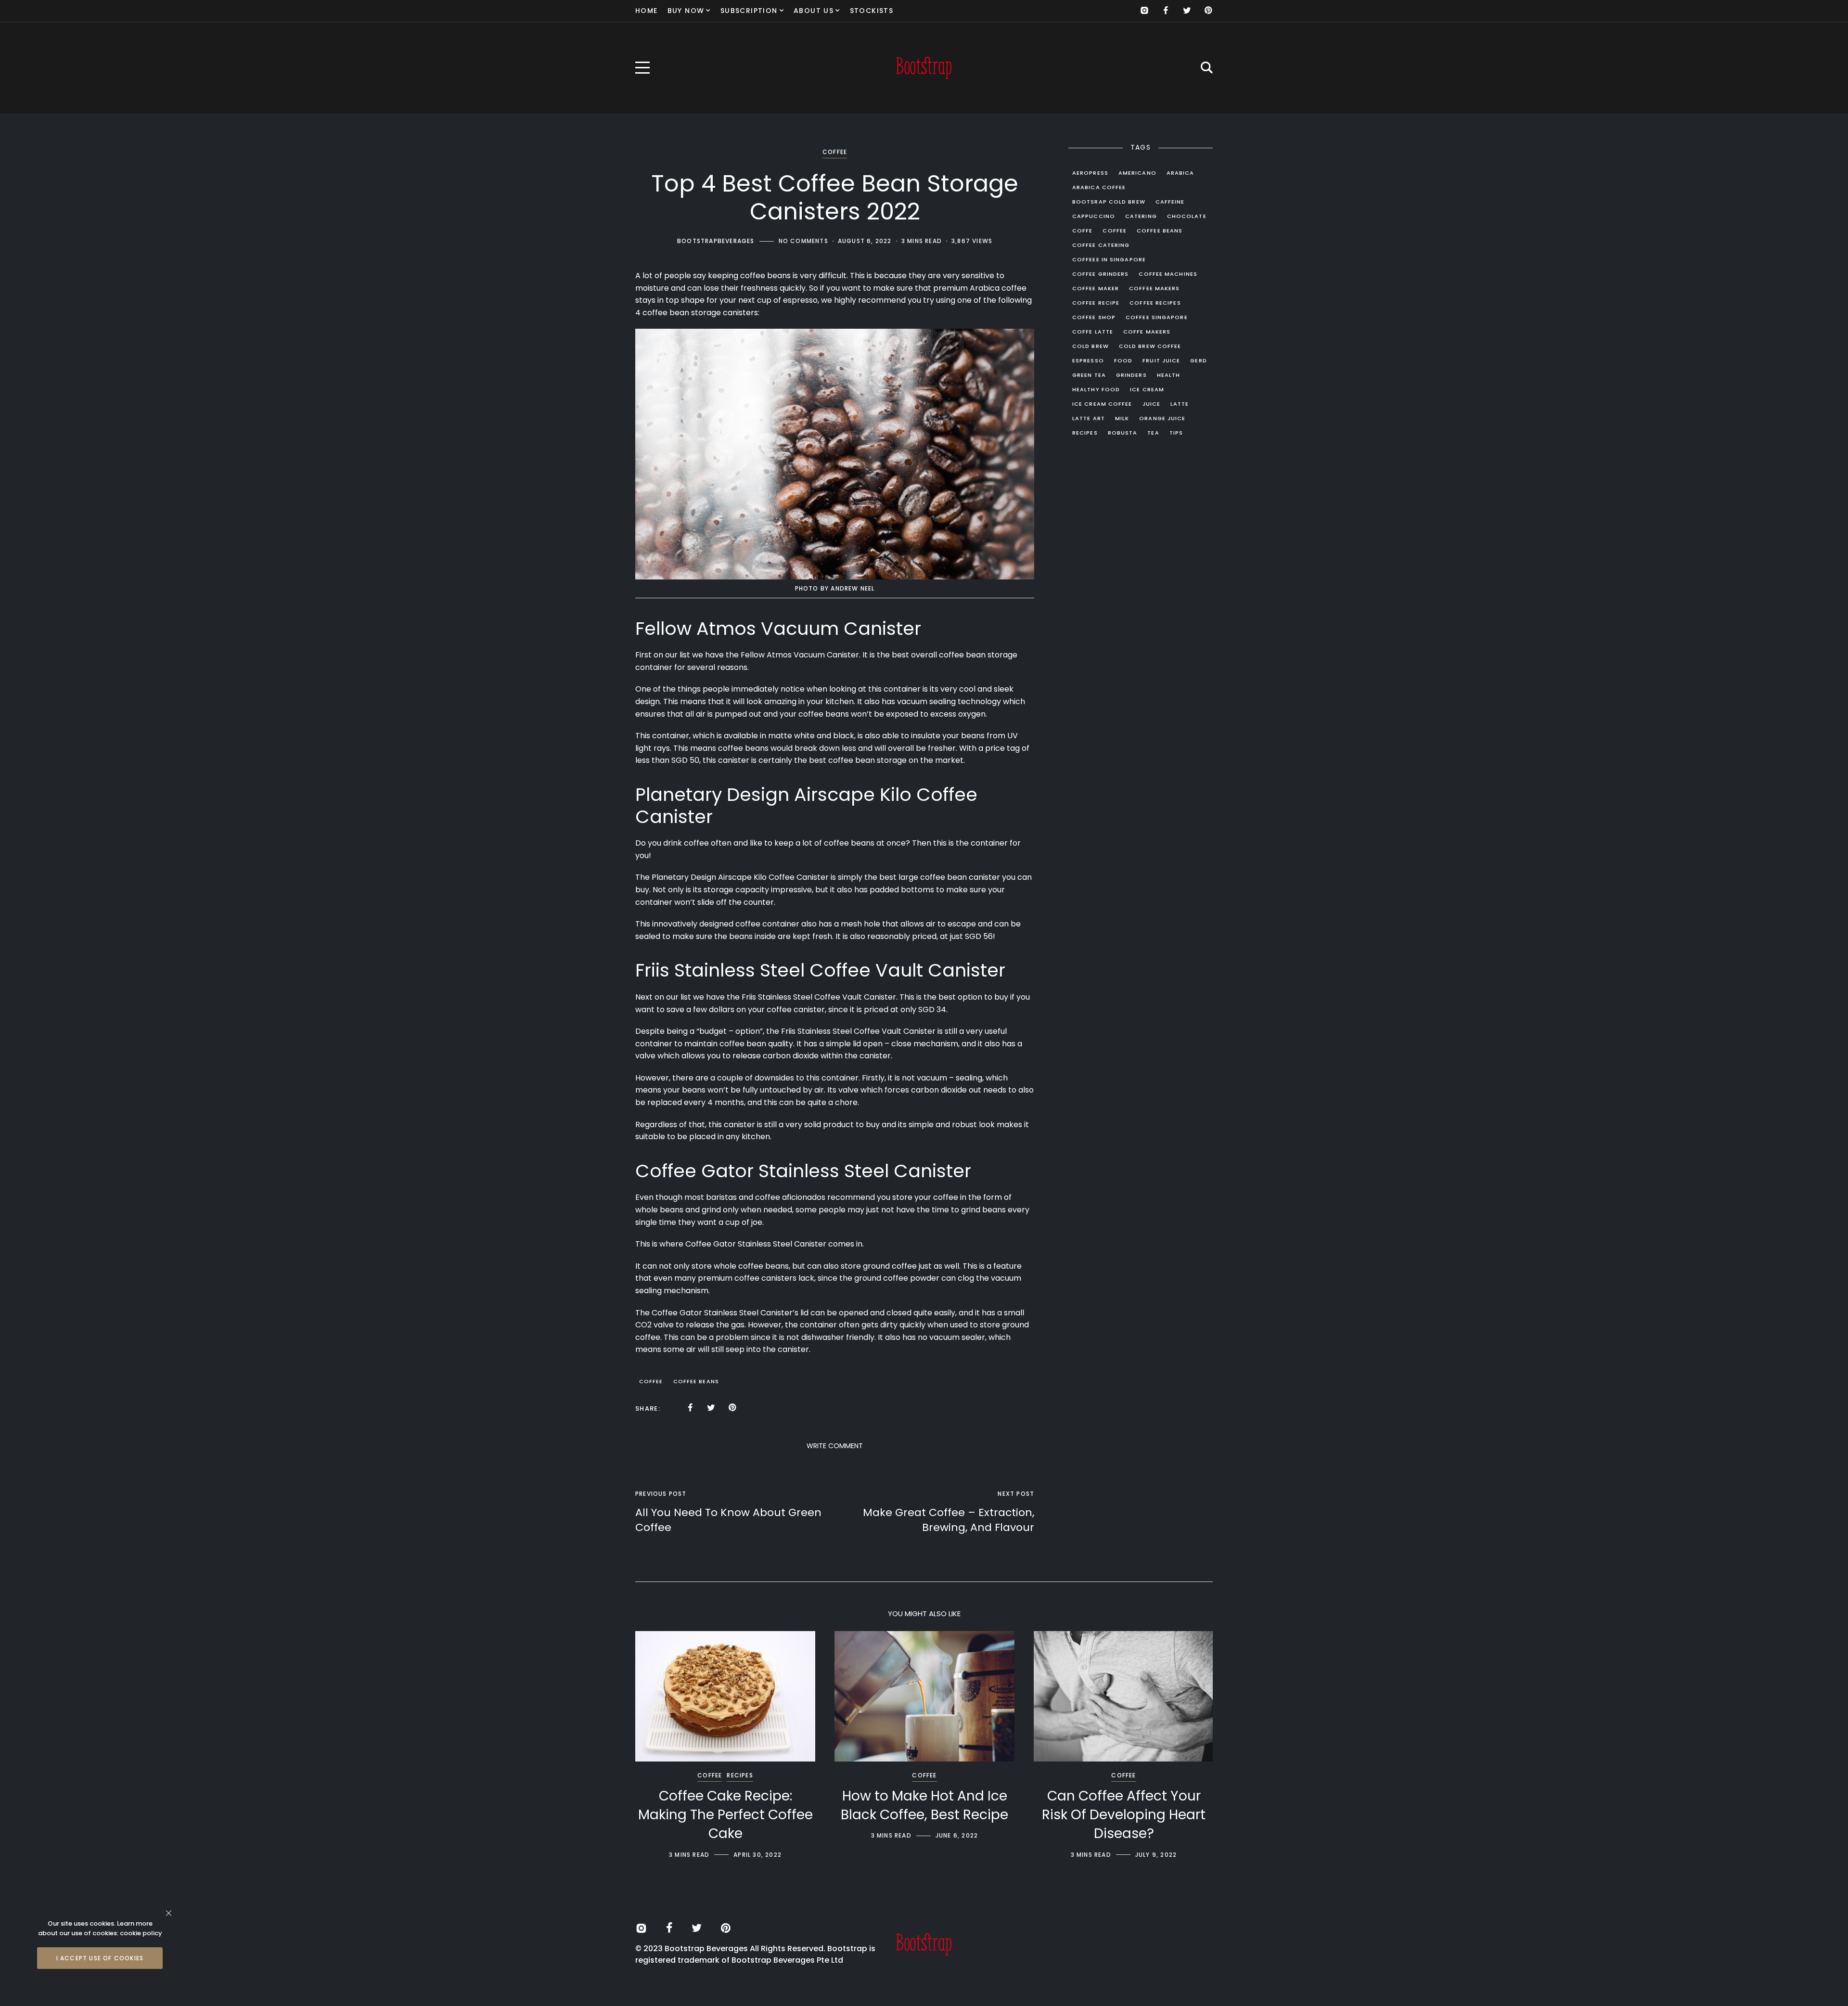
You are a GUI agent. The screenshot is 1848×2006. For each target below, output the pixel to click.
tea (1153, 433)
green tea (1089, 375)
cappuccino (1094, 216)
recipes (1085, 433)
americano (1137, 173)
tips (1176, 433)
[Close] (169, 1913)
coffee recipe (1096, 303)
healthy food (1096, 389)
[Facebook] (1166, 11)
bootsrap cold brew (1109, 202)
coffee (651, 1381)
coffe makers (1147, 332)
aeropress (1090, 173)
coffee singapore (1157, 317)
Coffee (835, 152)
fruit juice (1161, 360)
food (1123, 360)
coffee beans (696, 1381)
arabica (1181, 173)
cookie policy (141, 1933)
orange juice (1162, 418)
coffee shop (1094, 317)
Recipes (740, 1775)
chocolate (1187, 216)
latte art (1089, 418)
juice (1152, 404)
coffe (1083, 231)
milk (1122, 418)
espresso (1088, 360)
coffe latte (1093, 332)
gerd (1198, 360)
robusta (1123, 433)
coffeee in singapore (1109, 259)
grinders (1131, 375)
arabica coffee (1099, 187)
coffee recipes (1155, 303)
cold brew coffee (1150, 346)
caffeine (1170, 202)
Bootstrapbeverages (716, 241)
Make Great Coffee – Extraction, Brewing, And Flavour (949, 1520)
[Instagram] (1144, 11)
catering (1141, 216)
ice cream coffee (1102, 404)
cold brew (1091, 346)
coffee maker (1096, 288)
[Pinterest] (1208, 11)
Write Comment (835, 1446)
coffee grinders (1101, 274)
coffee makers (1154, 288)
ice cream (1147, 389)
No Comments (803, 241)
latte (1180, 404)
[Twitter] (1187, 11)
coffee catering (1101, 245)
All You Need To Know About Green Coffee (728, 1520)
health (1169, 375)
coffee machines (1168, 274)
